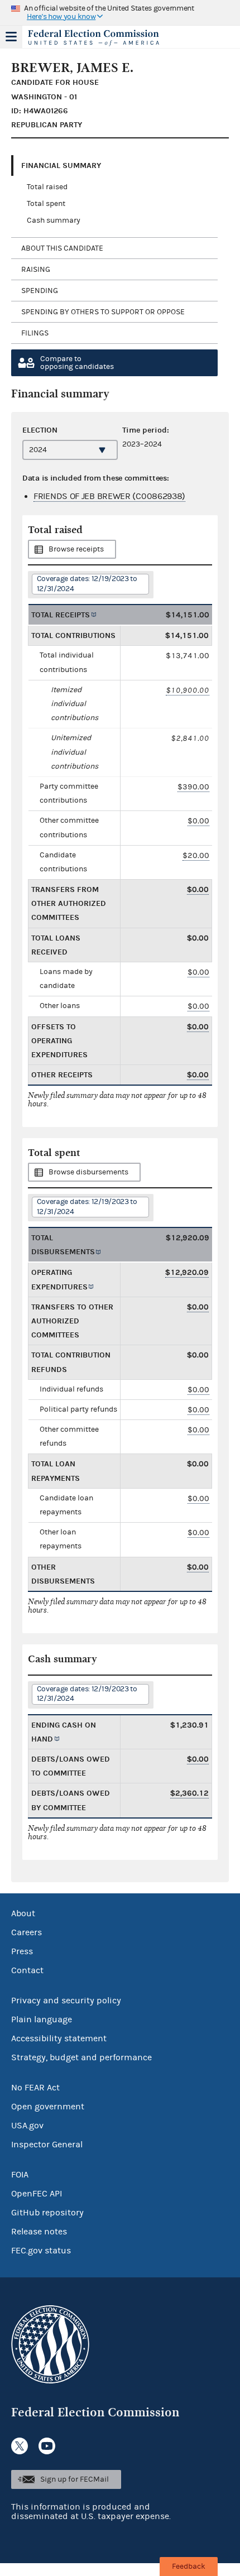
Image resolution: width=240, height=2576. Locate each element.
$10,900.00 (188, 690)
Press (22, 1951)
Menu (11, 37)
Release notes (39, 2232)
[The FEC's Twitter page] (20, 2446)
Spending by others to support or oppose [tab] (103, 312)
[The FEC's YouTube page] (47, 2446)
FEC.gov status (41, 2251)
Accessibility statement (59, 2038)
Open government (48, 2107)
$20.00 (196, 855)
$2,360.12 (189, 1793)
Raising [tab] (36, 270)
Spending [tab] (40, 291)
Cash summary (54, 220)
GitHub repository (47, 2213)
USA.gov (27, 2126)
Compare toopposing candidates (77, 363)
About (23, 1913)
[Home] (106, 38)
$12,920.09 (187, 1272)
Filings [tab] (35, 333)
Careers (27, 1932)
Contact (27, 1970)
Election (40, 430)
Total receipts (61, 615)
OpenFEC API (37, 2194)
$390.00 (193, 787)
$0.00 (198, 821)
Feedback (189, 2567)
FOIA (20, 2175)
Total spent (46, 204)
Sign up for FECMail (75, 2479)
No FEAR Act (35, 2088)
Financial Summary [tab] (61, 166)
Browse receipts (76, 549)
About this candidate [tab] (62, 248)
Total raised (47, 187)
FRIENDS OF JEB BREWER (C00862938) (109, 496)
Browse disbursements (88, 1172)
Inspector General (47, 2145)
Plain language (42, 2019)
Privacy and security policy (66, 2001)
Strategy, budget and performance (81, 2057)
